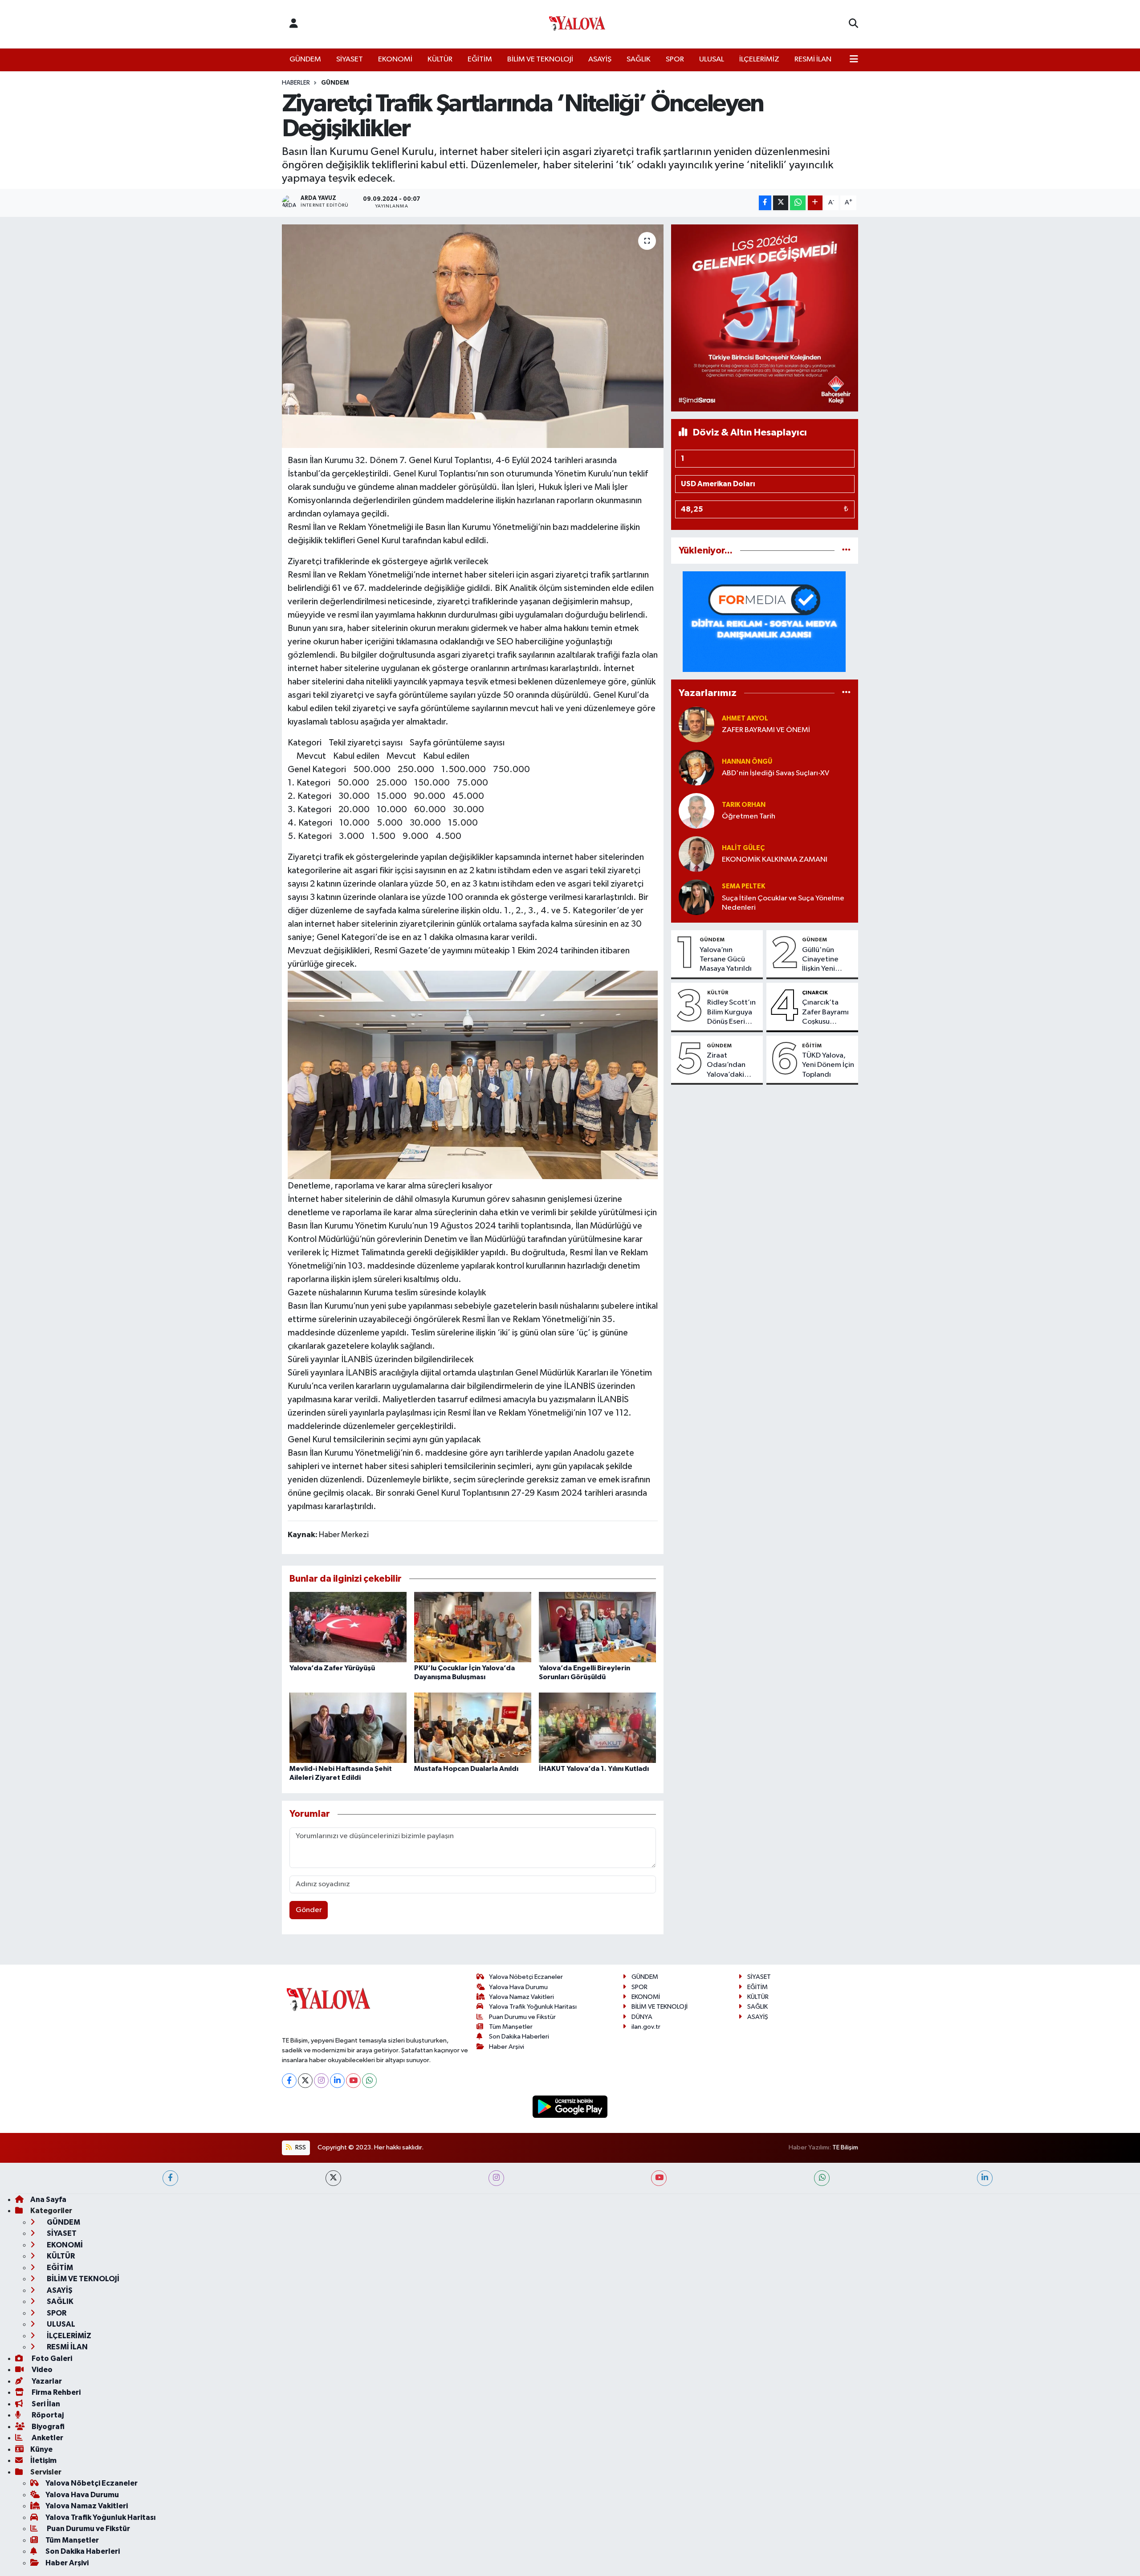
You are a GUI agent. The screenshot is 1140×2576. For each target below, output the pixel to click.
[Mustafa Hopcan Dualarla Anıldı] (473, 1728)
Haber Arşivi (507, 2047)
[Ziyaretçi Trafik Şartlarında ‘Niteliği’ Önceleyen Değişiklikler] (473, 336)
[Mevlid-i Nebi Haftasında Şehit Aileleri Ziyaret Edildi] (348, 1728)
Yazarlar (46, 2381)
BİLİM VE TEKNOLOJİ (540, 59)
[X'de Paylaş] (781, 203)
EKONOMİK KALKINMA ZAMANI (775, 860)
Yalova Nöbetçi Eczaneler (526, 1977)
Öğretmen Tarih (749, 816)
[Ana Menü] (854, 60)
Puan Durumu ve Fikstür (522, 2017)
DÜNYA (642, 2017)
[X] (305, 2081)
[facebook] (170, 2178)
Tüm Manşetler (511, 2027)
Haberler (296, 83)
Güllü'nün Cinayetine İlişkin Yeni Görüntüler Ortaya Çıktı (822, 960)
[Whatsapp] (369, 2081)
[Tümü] (846, 551)
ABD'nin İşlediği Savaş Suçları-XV (776, 773)
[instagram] (496, 2178)
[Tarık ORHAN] (696, 811)
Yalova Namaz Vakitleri (521, 1997)
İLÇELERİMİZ (759, 59)
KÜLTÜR (440, 59)
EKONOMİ (395, 59)
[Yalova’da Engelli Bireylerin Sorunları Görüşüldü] (597, 1627)
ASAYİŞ (600, 59)
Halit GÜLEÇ (743, 848)
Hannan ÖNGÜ (747, 762)
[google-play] (570, 2106)
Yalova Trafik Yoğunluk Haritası (533, 2007)
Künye (41, 2449)
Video (41, 2370)
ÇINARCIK (815, 993)
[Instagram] (321, 2081)
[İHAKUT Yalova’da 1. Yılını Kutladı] (597, 1728)
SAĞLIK (639, 59)
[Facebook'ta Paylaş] (765, 203)
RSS (300, 2147)
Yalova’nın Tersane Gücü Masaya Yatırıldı (726, 960)
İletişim (43, 2460)
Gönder (309, 1910)
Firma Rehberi (55, 2392)
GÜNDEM (305, 59)
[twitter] (333, 2178)
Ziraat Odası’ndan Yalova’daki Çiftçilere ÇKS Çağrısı (730, 1066)
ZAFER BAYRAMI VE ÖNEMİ (766, 730)
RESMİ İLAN (813, 59)
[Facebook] (289, 2081)
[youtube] (659, 2178)
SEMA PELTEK (743, 886)
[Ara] (853, 24)
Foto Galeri (51, 2358)
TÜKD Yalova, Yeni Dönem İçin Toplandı (828, 1065)
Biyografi (47, 2427)
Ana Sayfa (48, 2200)
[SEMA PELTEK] (696, 897)
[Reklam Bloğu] (765, 318)
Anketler (47, 2438)
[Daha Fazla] (815, 203)
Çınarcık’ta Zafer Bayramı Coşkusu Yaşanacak (825, 1013)
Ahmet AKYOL (745, 718)
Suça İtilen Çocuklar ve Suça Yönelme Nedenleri (783, 903)
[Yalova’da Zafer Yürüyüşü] (348, 1627)
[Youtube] (353, 2081)
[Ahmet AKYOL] (696, 724)
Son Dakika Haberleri (519, 2037)
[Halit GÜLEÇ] (696, 854)
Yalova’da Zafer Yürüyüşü (332, 1668)
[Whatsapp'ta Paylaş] (798, 203)
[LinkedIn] (337, 2081)
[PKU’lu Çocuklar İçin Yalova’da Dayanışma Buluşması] (473, 1627)
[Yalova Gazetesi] (577, 24)
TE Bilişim (845, 2147)
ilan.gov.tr (646, 2027)
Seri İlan (45, 2404)
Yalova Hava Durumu (518, 1987)
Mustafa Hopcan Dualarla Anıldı (466, 1769)
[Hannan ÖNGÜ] (696, 767)
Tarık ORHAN (744, 805)
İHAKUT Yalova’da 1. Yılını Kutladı (594, 1769)
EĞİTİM (480, 59)
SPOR (675, 59)
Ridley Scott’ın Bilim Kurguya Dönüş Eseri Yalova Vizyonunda (731, 1013)
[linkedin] (985, 2178)
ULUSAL (712, 59)
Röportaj (47, 2415)
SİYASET (350, 59)
